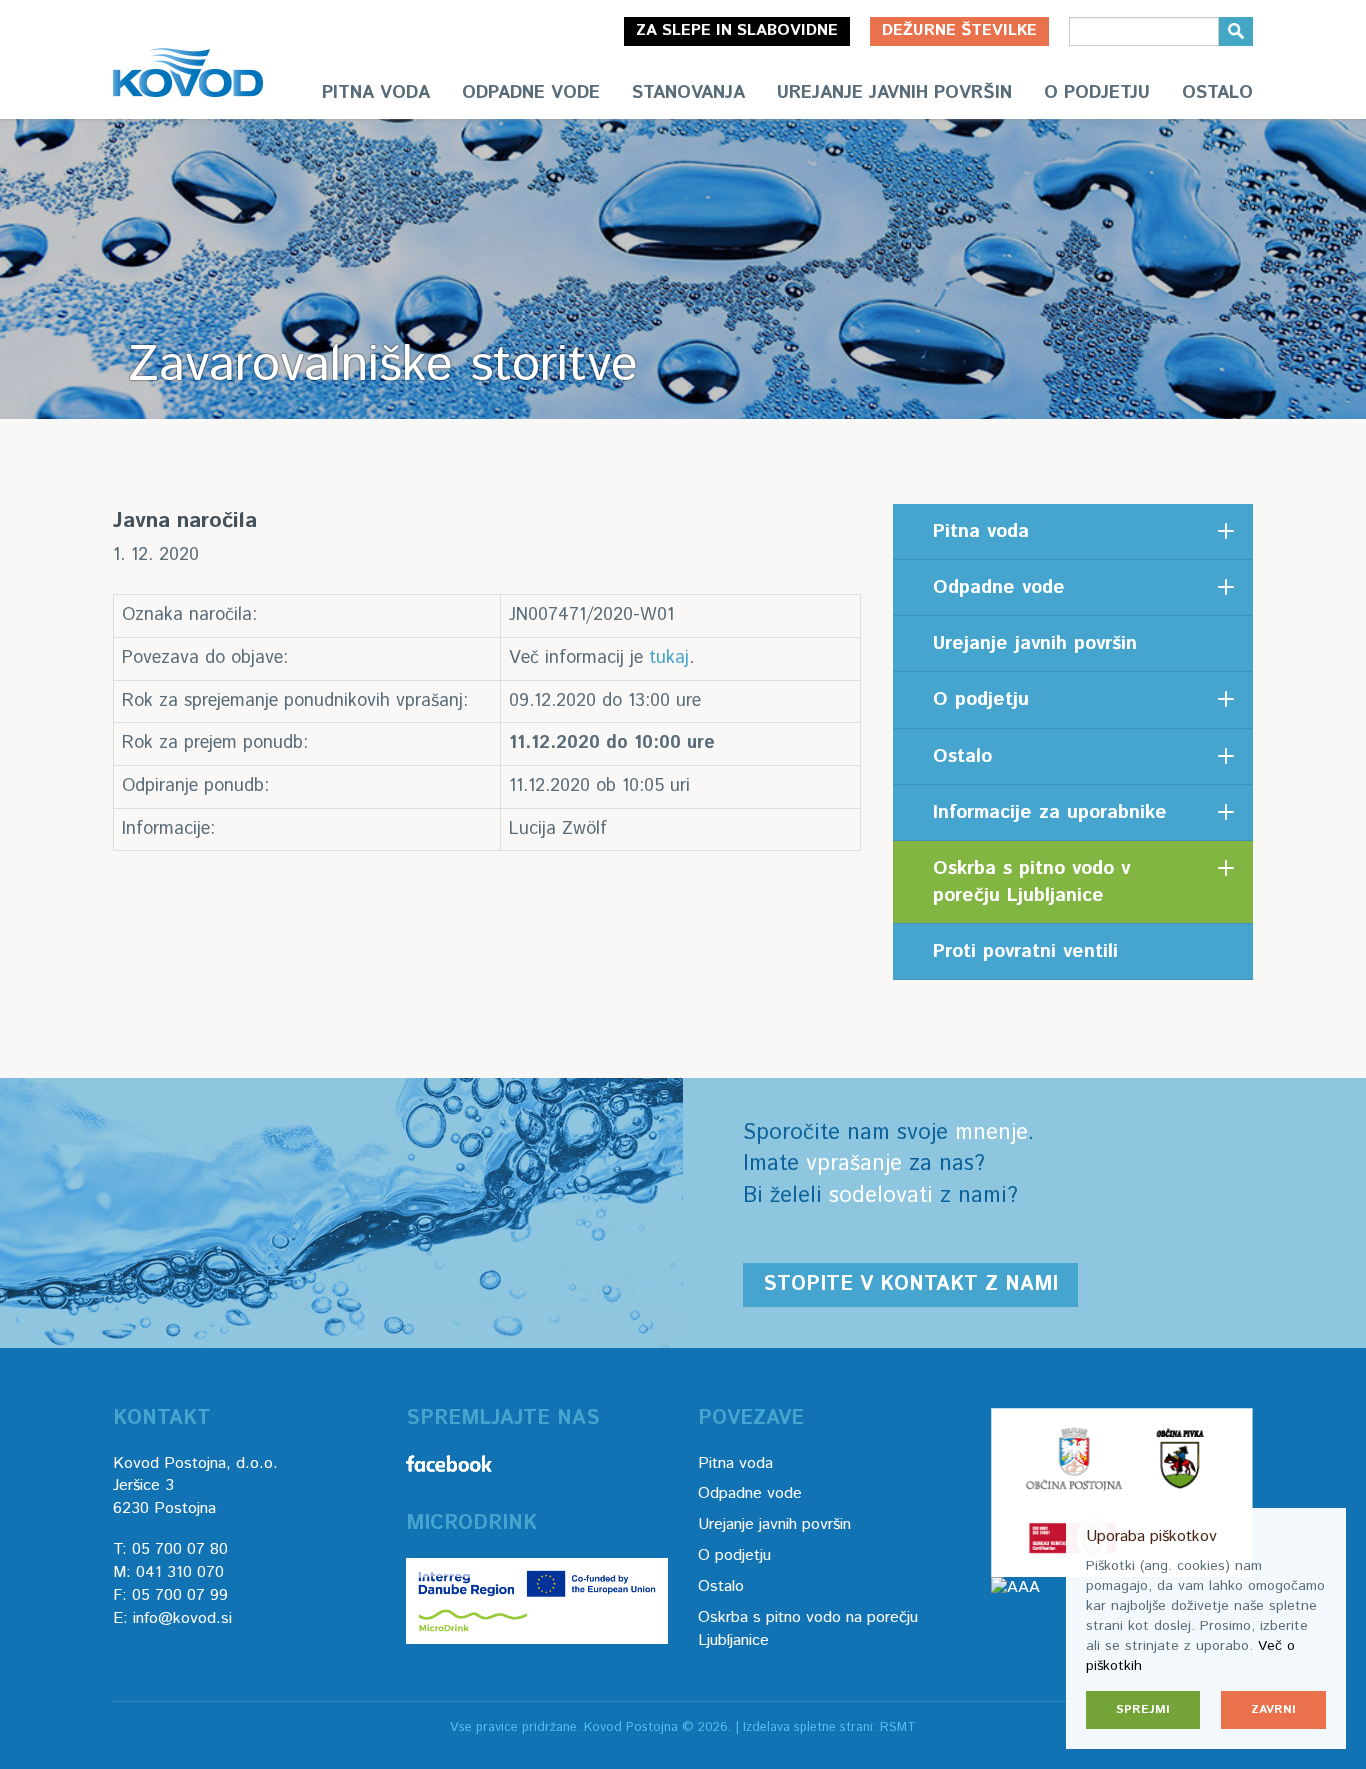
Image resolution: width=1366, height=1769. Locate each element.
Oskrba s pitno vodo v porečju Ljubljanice (1031, 882)
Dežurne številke (959, 30)
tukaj (669, 658)
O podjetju (1097, 93)
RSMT (898, 1727)
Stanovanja (688, 93)
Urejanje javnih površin (894, 93)
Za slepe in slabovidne (737, 30)
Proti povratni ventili (1025, 951)
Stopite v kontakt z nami (910, 1284)
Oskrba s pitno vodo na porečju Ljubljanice (808, 1629)
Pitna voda (376, 93)
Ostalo (1217, 93)
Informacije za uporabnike (1050, 812)
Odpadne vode (531, 93)
